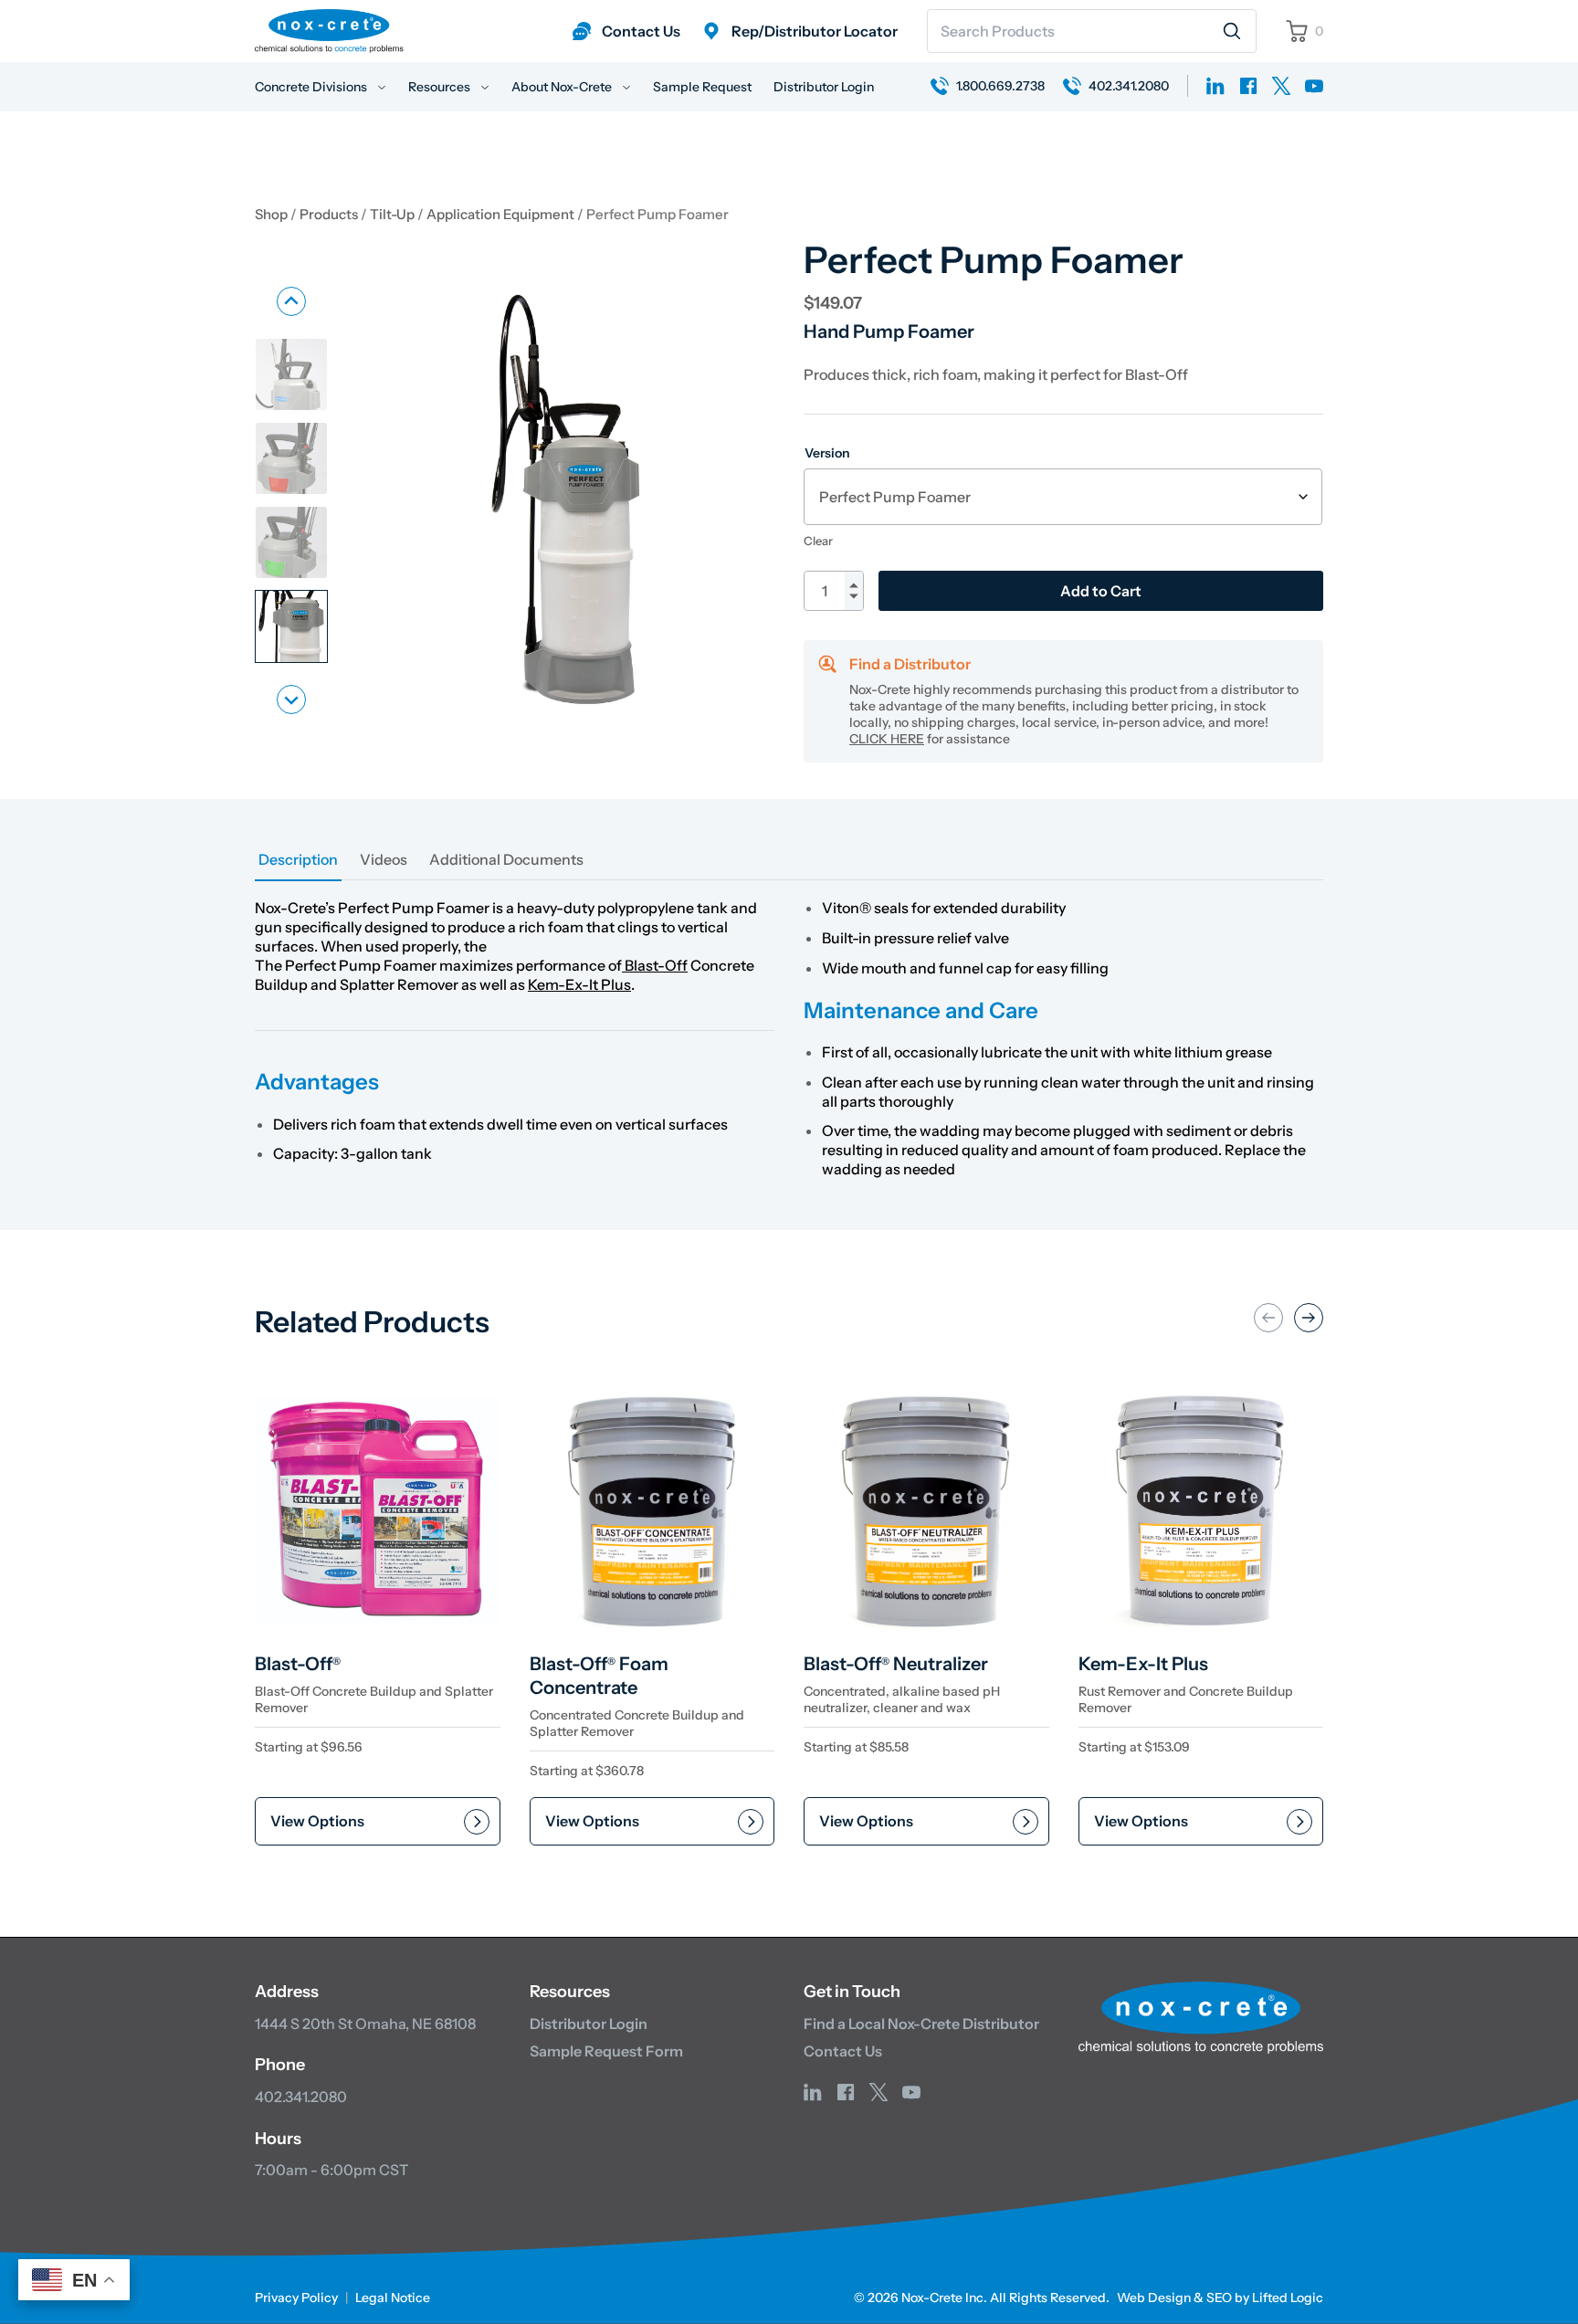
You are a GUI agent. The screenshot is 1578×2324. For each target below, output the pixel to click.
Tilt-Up (392, 215)
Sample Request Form (606, 2051)
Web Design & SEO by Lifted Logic (1220, 2298)
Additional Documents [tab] (506, 859)
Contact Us (843, 2051)
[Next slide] (291, 699)
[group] (291, 374)
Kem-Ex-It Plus (579, 984)
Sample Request (702, 87)
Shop (271, 215)
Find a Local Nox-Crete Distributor (921, 2024)
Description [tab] (298, 859)
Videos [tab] (384, 859)
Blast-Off (655, 965)
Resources (441, 87)
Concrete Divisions (312, 87)
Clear (818, 541)
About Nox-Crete (563, 87)
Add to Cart (1101, 591)
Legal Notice (393, 2298)
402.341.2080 (301, 2097)
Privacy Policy (296, 2298)
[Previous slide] (291, 301)
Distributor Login (824, 87)
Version (827, 453)
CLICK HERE (887, 739)
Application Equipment (500, 215)
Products (329, 215)
